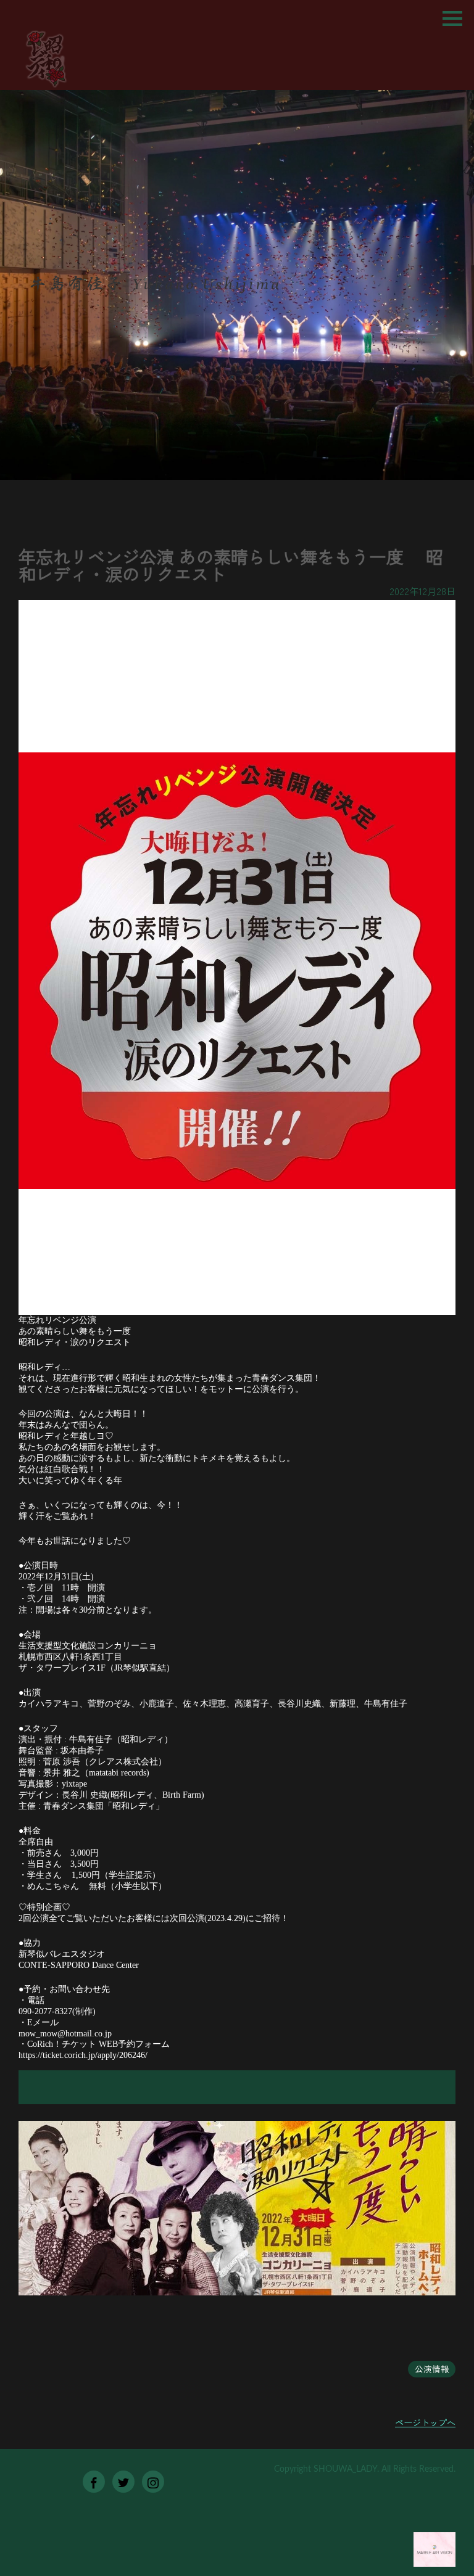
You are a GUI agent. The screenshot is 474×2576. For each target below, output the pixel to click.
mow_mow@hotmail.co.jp (65, 2034)
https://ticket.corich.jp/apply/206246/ (83, 2055)
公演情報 (432, 2369)
